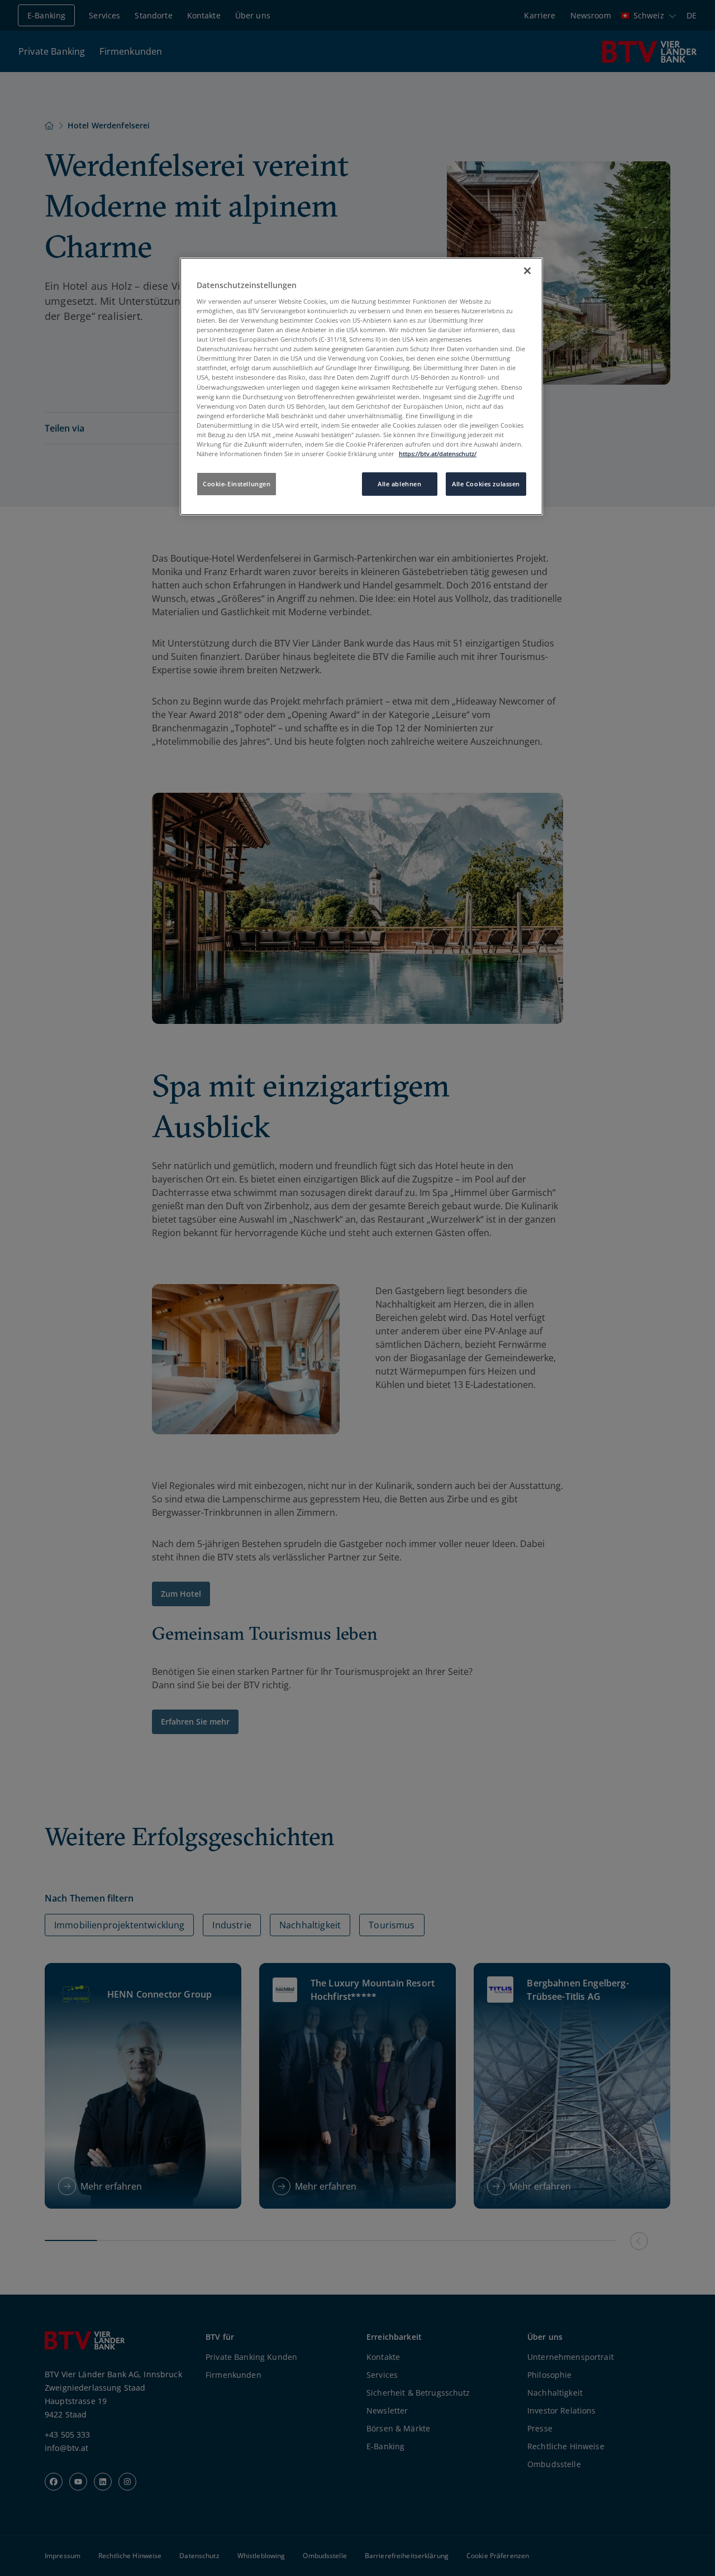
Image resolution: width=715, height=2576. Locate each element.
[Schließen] (527, 271)
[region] (361, 386)
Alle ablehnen (399, 484)
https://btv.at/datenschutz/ (438, 454)
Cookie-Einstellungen (237, 484)
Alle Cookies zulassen (486, 484)
